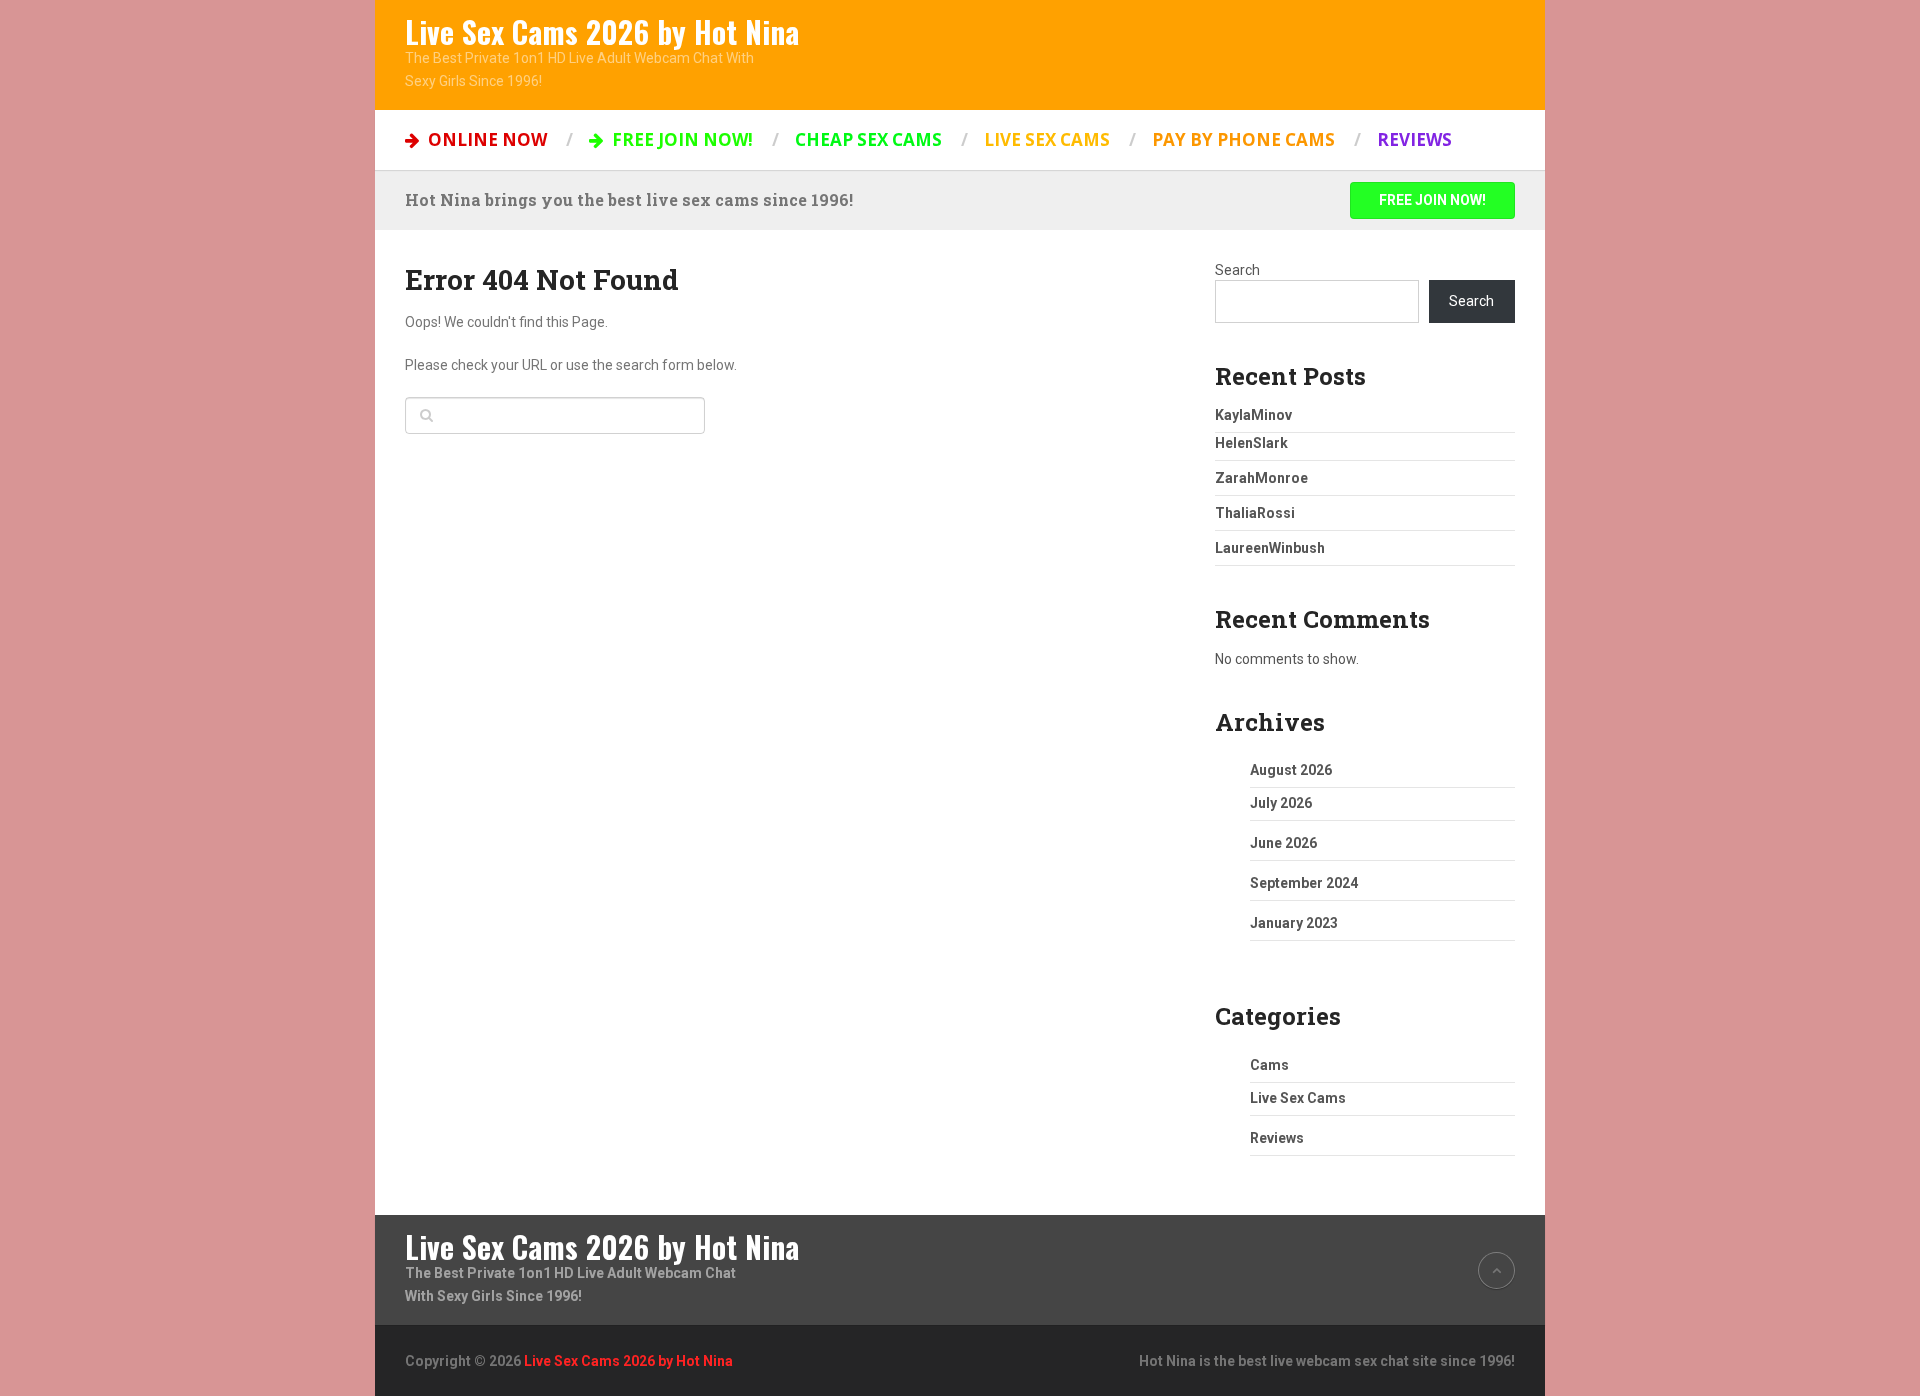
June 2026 (1283, 843)
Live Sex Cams (1047, 139)
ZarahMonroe (1261, 478)
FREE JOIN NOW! (680, 139)
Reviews (1414, 139)
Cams (1269, 1065)
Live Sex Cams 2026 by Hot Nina (602, 32)
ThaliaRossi (1255, 513)
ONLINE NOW (485, 139)
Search (1237, 270)
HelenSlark (1251, 443)
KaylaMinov (1253, 415)
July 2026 (1281, 803)
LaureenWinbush (1270, 548)
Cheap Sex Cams (868, 139)
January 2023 (1294, 923)
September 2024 (1304, 883)
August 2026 (1291, 770)
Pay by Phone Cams (1243, 139)
